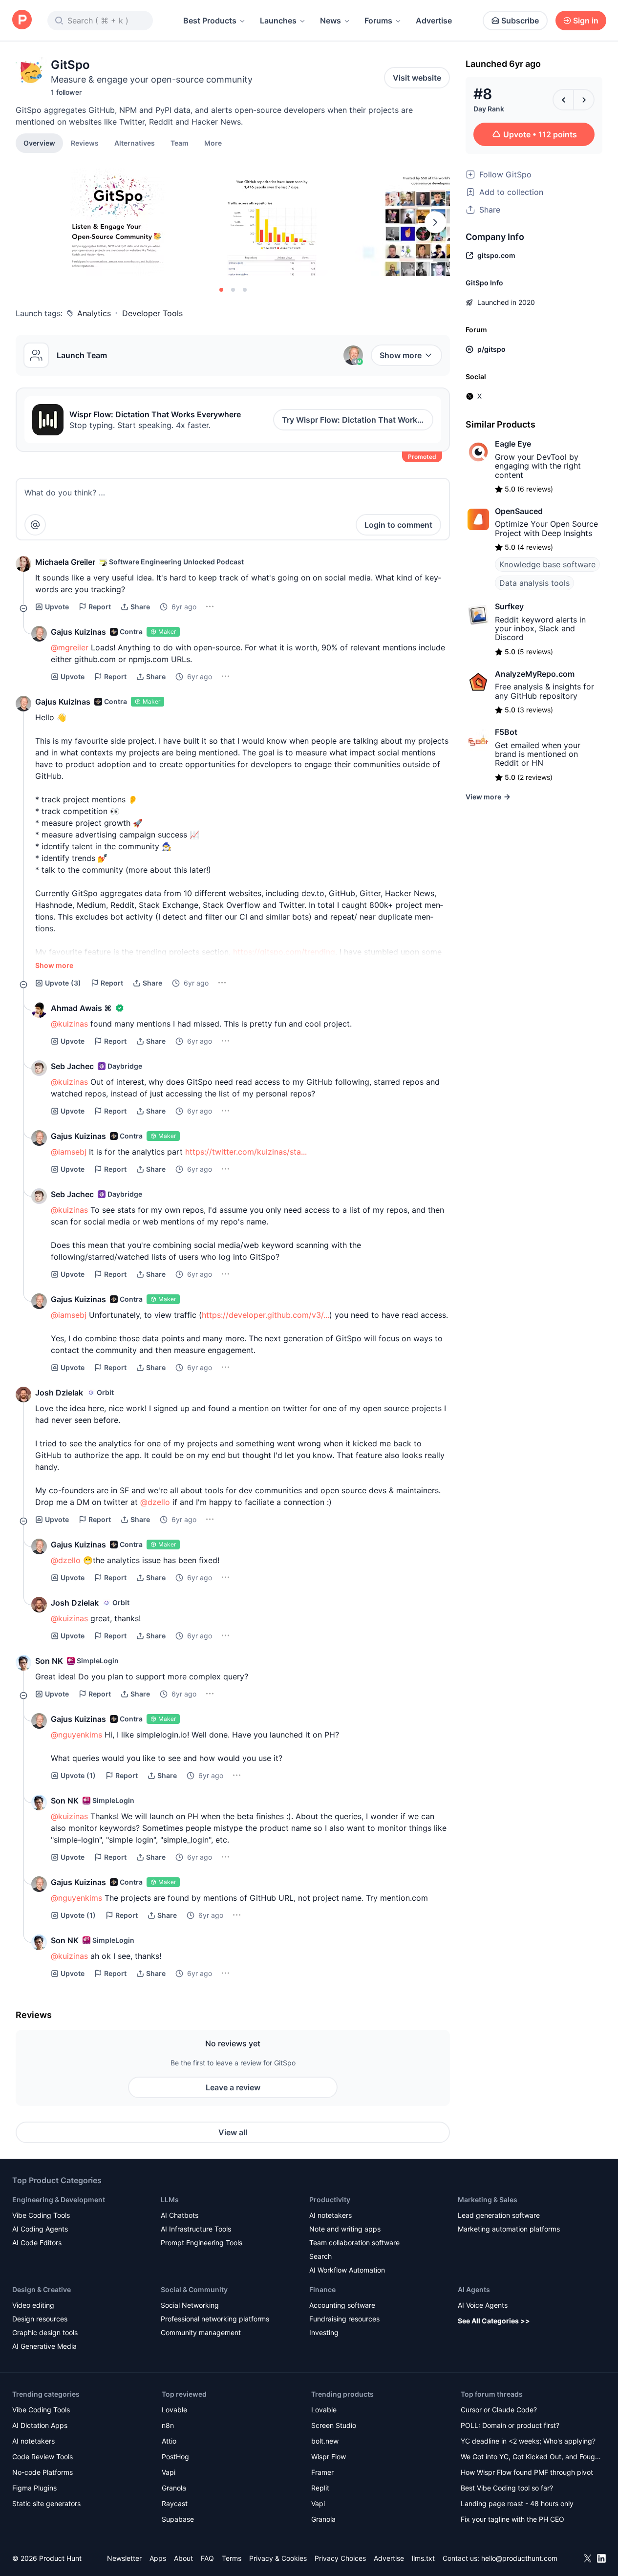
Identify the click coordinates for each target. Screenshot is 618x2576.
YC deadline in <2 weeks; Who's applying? (528, 2441)
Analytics (94, 313)
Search (320, 2256)
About (183, 2558)
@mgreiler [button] (70, 647)
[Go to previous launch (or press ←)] (563, 100)
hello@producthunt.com (519, 2558)
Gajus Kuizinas (78, 632)
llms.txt (423, 2558)
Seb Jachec (72, 1066)
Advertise (434, 21)
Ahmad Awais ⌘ (81, 1008)
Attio (169, 2441)
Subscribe (520, 21)
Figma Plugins (34, 2488)
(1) (78, 1775)
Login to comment (398, 525)
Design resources (40, 2319)
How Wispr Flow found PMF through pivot (527, 2472)
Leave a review (233, 2087)
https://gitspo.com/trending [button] (284, 952)
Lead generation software (499, 2215)
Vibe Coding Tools (41, 2215)
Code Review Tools (43, 2457)
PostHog (175, 2457)
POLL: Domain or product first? (510, 2425)
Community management (201, 2332)
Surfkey (509, 606)
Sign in (586, 21)
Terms (232, 2558)
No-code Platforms (43, 2472)
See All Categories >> (494, 2321)
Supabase (178, 2519)
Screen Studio (334, 2425)
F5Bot (506, 732)
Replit (320, 2488)
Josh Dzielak (59, 1393)
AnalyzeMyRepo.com (535, 674)
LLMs (170, 2200)
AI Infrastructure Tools (196, 2229)
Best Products (210, 21)
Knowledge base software (547, 564)
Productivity (330, 2200)
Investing (324, 2332)
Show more (401, 355)
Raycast (175, 2503)
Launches (278, 21)
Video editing (33, 2305)
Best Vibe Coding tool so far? (507, 2488)
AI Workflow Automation (347, 2270)
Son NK (49, 1661)
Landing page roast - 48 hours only (517, 2503)
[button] (213, 143)
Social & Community (194, 2289)
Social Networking (190, 2305)
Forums (378, 21)
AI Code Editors (37, 2243)
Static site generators (46, 2503)
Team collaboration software (354, 2243)
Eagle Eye (513, 444)
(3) (63, 983)
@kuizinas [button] (69, 1024)
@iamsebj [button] (69, 1152)
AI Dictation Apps (40, 2425)
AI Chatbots (180, 2215)
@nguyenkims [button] (76, 1735)
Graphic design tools (45, 2332)
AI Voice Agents (483, 2305)
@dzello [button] (155, 1502)
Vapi (169, 2472)
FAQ (207, 2558)
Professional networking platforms (215, 2319)
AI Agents (474, 2289)
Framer (322, 2472)
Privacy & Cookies (278, 2558)
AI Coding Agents (40, 2229)
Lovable (174, 2410)
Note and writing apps (345, 2229)
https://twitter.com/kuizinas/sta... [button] (246, 1152)
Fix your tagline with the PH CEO (512, 2519)
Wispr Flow (329, 2457)
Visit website (417, 78)
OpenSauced (519, 511)
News (330, 21)
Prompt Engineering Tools (202, 2243)
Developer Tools (152, 313)
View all (233, 2132)
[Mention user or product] (35, 525)
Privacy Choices (340, 2558)
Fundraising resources (344, 2319)
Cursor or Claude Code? (499, 2410)
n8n (168, 2425)
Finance (322, 2289)
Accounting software (342, 2305)
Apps (158, 2558)
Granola (174, 2488)
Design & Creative (42, 2289)
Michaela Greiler (65, 562)
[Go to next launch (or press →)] (584, 100)
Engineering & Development (59, 2200)
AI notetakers (330, 2215)
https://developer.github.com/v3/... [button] (266, 1315)
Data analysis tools (534, 583)
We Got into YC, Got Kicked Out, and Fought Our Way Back (531, 2458)
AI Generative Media (44, 2346)
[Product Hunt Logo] (22, 20)
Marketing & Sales (488, 2200)
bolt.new (325, 2441)
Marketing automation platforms (509, 2229)
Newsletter (124, 2558)
